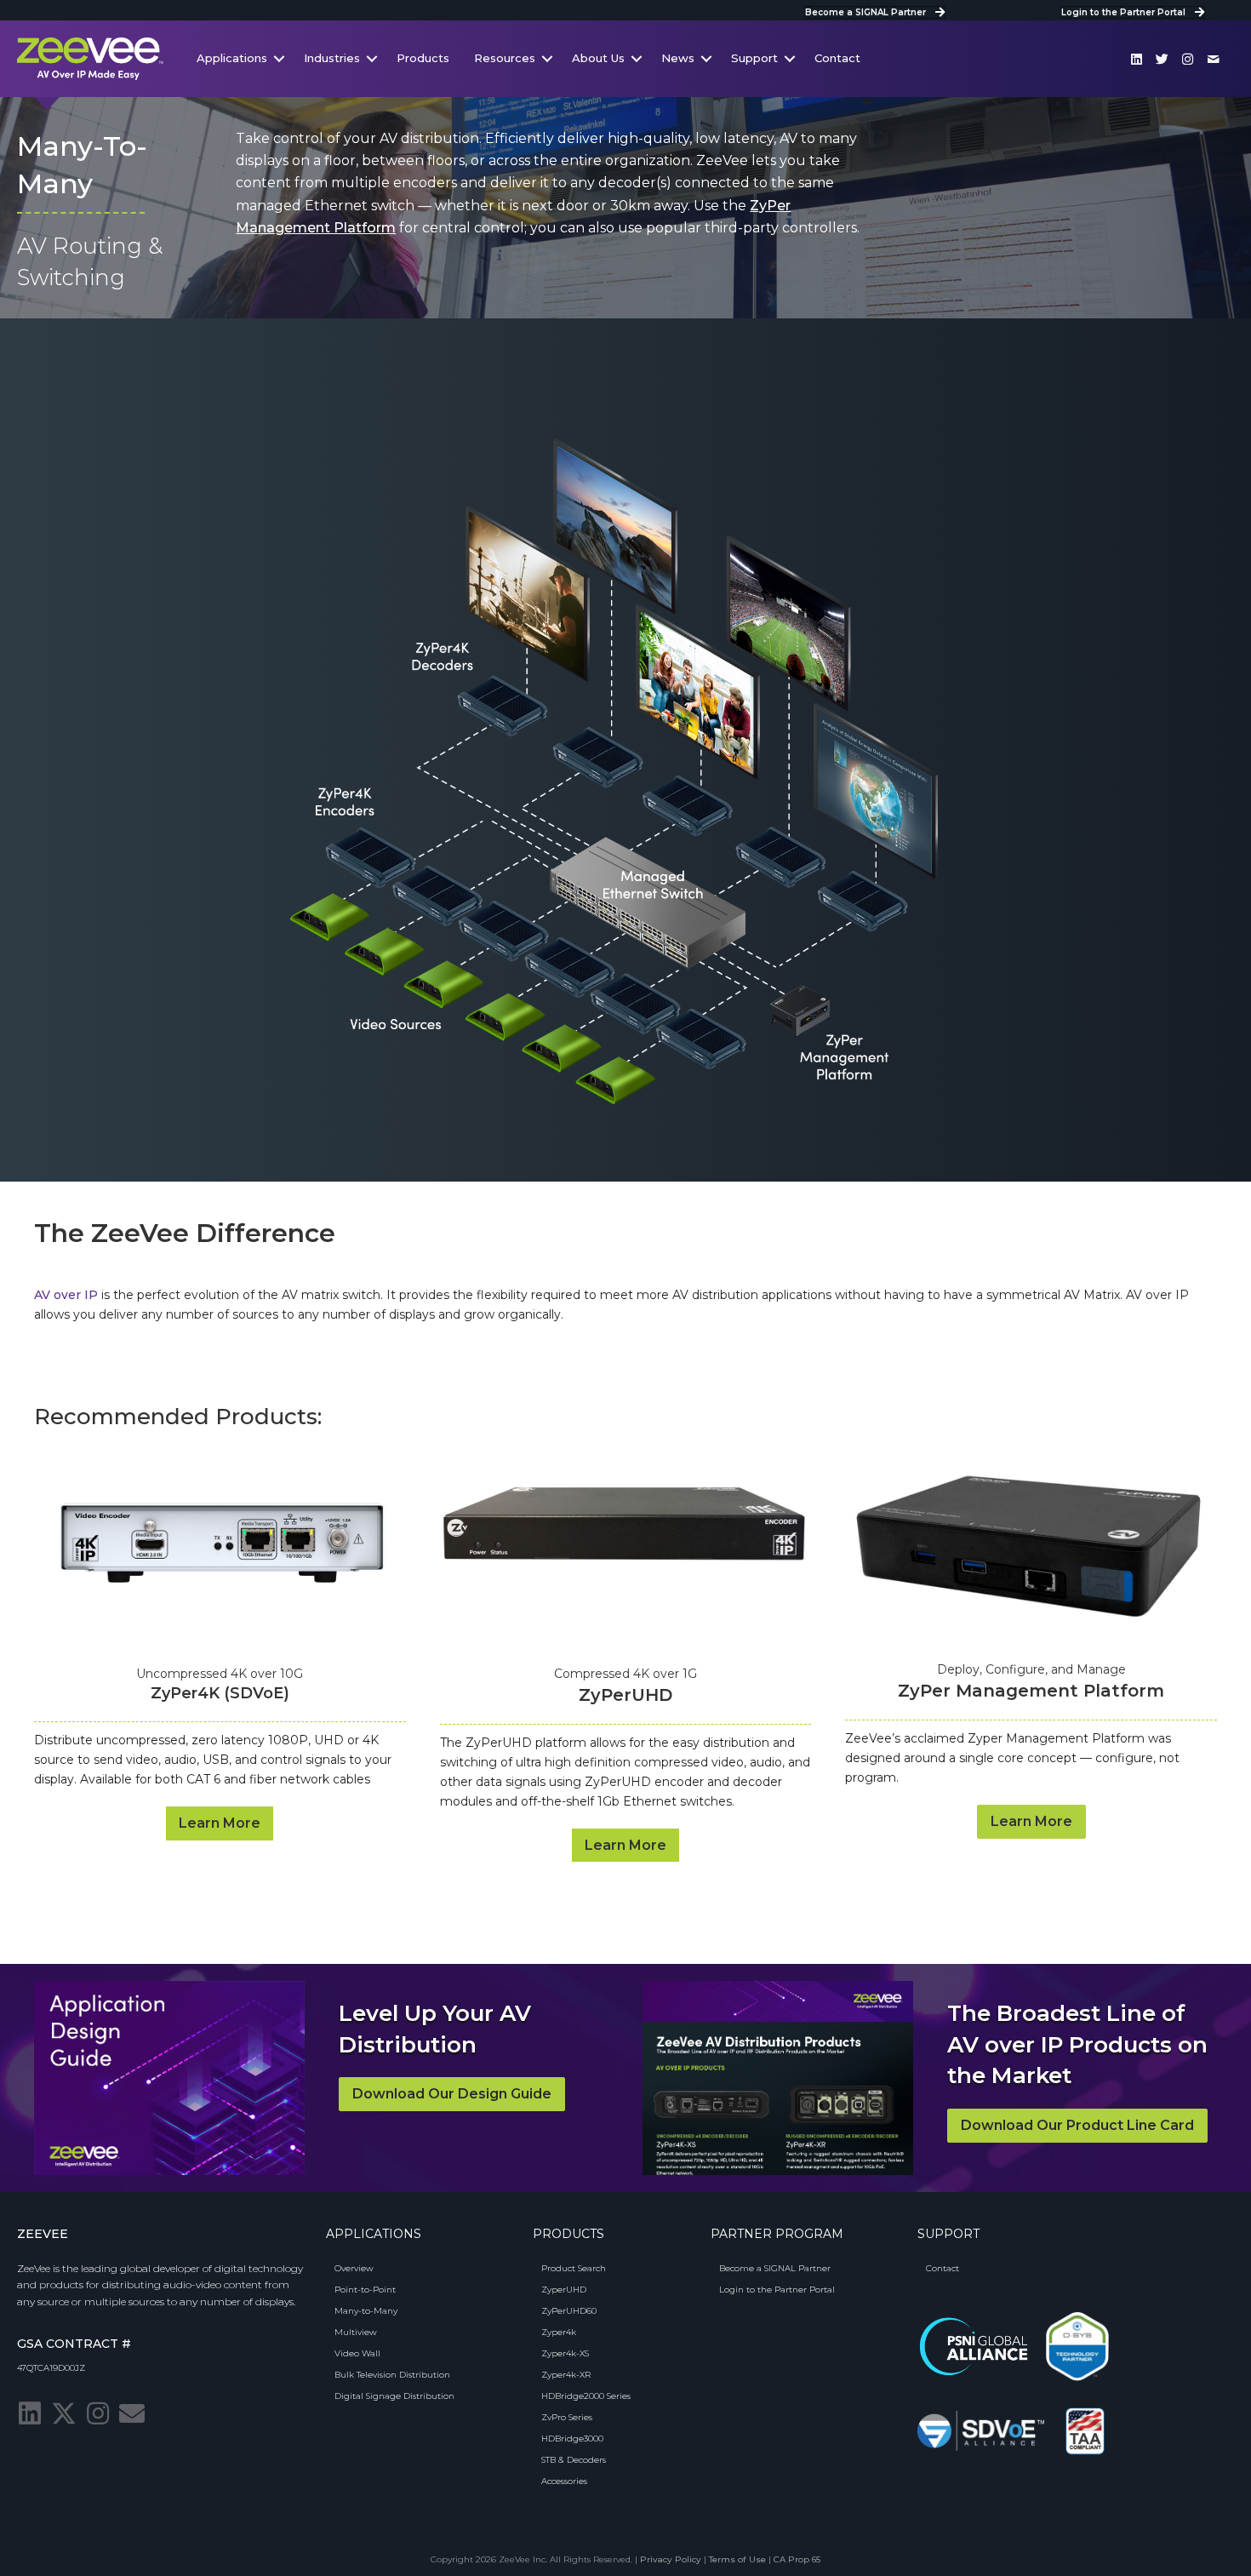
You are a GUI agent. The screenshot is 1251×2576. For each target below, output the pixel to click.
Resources (505, 58)
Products (423, 58)
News (678, 58)
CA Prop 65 (797, 2559)
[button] (1137, 59)
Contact (837, 58)
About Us (598, 58)
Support (754, 58)
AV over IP (66, 1295)
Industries (332, 58)
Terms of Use (737, 2559)
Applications (232, 58)
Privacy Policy (671, 2559)
